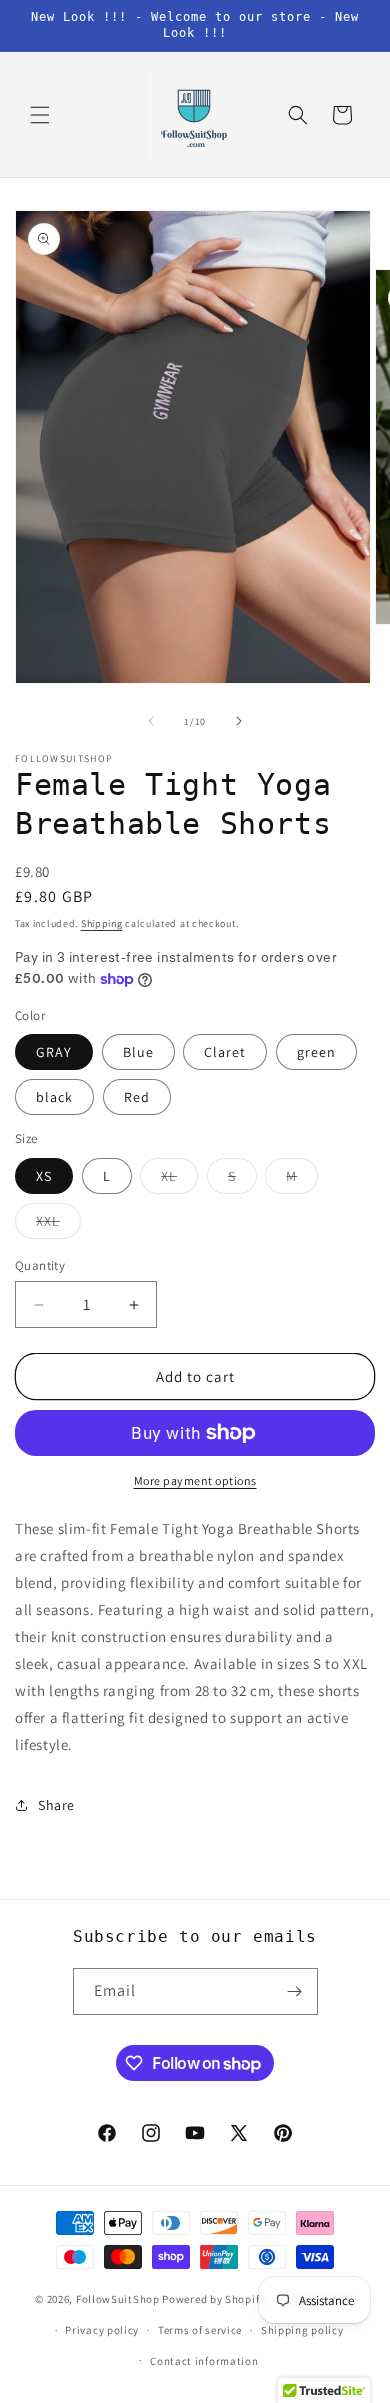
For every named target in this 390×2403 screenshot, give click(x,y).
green (316, 1052)
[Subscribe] (295, 1991)
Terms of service (200, 2330)
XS (44, 1176)
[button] (40, 115)
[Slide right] (239, 721)
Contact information (204, 2361)
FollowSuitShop (118, 2299)
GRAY (54, 1052)
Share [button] (56, 1805)
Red (137, 1097)
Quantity (40, 1265)
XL (179, 1180)
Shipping (102, 923)
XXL (58, 1225)
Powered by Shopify (213, 2299)
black (54, 1097)
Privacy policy (102, 2330)
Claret (225, 1052)
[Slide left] (151, 721)
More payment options (195, 1480)
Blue (138, 1052)
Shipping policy (302, 2330)
